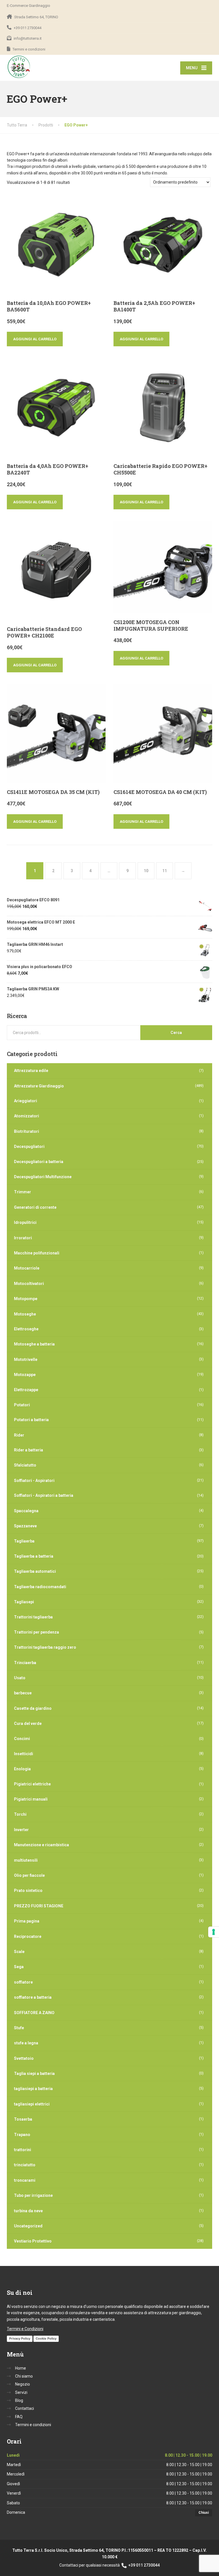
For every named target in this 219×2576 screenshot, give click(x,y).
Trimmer (23, 1192)
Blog (19, 2400)
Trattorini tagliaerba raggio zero (45, 1647)
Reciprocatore (28, 1936)
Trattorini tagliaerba (33, 1617)
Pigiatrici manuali (31, 1799)
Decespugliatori (29, 1147)
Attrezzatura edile (31, 1071)
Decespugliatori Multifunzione (43, 1177)
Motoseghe (25, 1314)
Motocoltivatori (29, 1284)
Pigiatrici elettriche (32, 1784)
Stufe (19, 2028)
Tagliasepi (24, 1602)
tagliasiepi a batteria (33, 2089)
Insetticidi (24, 1754)
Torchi (20, 1814)
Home (21, 2368)
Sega (19, 1967)
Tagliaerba (24, 1541)
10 (146, 871)
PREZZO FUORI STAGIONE (39, 1906)
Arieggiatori (26, 1101)
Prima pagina (27, 1921)
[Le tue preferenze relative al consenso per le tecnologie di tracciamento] (214, 1932)
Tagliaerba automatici (35, 1571)
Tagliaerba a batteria (34, 1556)
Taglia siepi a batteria (34, 2074)
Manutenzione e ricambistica (41, 1845)
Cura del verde (28, 1724)
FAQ (19, 2417)
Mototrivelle (26, 1360)
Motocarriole (27, 1268)
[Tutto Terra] (19, 67)
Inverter (21, 1830)
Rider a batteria (29, 1450)
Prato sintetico (28, 1891)
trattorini (23, 2150)
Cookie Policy (46, 2338)
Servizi (21, 2392)
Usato (20, 1678)
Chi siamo (24, 2376)
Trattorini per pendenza (36, 1632)
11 (165, 871)
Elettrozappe (26, 1390)
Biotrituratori (27, 1131)
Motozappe (25, 1375)
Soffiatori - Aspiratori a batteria (44, 1495)
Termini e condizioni (33, 2425)
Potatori (22, 1405)
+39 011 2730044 (144, 2565)
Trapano (22, 2135)
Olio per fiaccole (29, 1875)
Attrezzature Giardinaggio (39, 1086)
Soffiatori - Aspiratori (34, 1481)
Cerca (176, 1033)
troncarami (25, 2180)
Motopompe (26, 1299)
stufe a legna (26, 2043)
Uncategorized (28, 2226)
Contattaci (25, 2408)
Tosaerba (23, 2119)
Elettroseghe (26, 1329)
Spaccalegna (26, 1511)
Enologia (22, 1769)
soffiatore (23, 1982)
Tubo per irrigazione (33, 2195)
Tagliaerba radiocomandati (40, 1587)
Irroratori (23, 1238)
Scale (19, 1952)
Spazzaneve (25, 1526)
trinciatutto (25, 2165)
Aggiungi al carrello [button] (35, 339)
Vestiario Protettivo (33, 2241)
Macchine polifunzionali (37, 1253)
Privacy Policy (20, 2338)
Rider (19, 1435)
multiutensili (26, 1860)
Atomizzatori (27, 1116)
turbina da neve (28, 2211)
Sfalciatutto (25, 1465)
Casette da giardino (33, 1708)
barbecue (23, 1693)
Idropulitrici (25, 1222)
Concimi (22, 1739)
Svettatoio (24, 2058)
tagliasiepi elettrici (32, 2104)
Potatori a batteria (31, 1420)
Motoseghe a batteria (34, 1344)
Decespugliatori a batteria (39, 1162)
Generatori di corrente (35, 1207)
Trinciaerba (25, 1663)
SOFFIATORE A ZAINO (34, 2013)
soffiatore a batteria (33, 1997)
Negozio (23, 2384)
